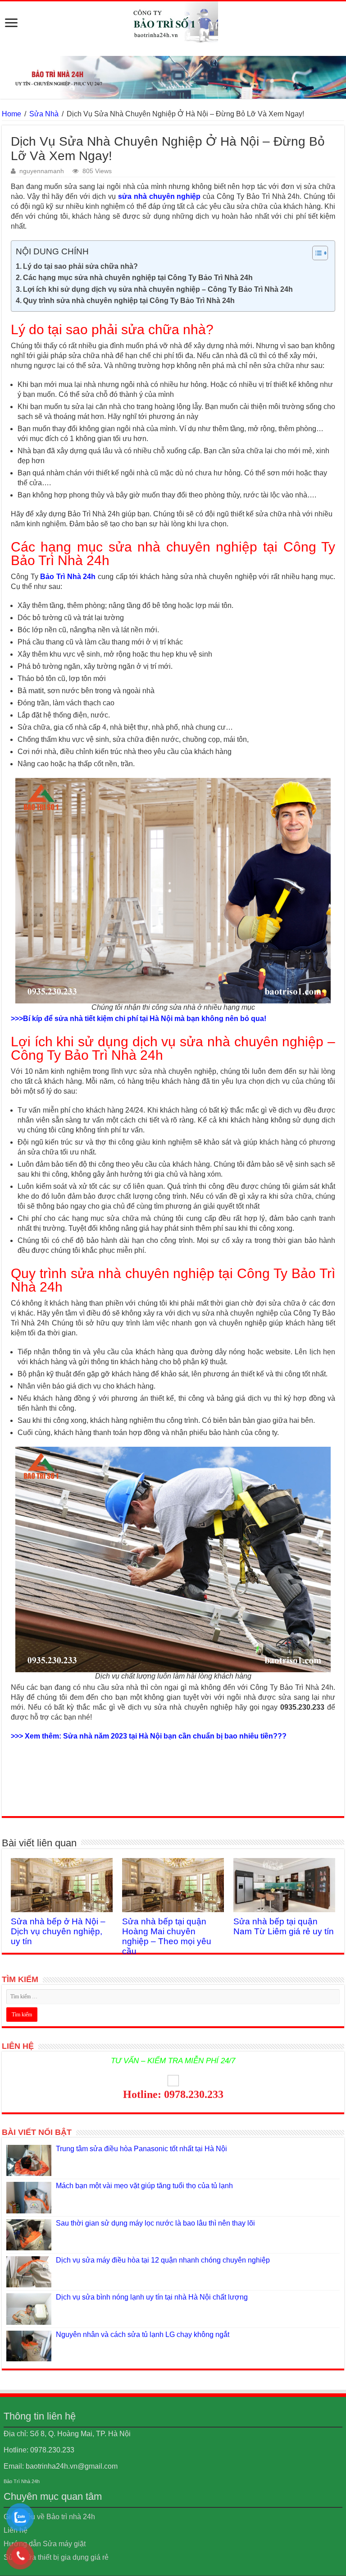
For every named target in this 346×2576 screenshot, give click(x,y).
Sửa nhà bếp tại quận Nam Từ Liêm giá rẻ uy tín (284, 1926)
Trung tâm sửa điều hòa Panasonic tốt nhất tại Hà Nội (141, 2149)
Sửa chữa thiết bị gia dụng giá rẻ (56, 2557)
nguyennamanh (42, 171)
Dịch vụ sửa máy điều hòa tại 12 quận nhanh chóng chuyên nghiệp (163, 2260)
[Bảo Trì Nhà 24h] (173, 23)
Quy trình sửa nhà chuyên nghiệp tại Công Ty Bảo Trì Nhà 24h (129, 301)
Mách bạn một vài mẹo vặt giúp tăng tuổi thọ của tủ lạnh (144, 2186)
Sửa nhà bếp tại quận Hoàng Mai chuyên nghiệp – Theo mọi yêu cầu (167, 1936)
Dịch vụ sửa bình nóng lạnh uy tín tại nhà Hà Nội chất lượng (152, 2297)
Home (11, 114)
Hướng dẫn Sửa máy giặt (45, 2544)
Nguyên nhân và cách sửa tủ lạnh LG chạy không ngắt (143, 2334)
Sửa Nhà (44, 114)
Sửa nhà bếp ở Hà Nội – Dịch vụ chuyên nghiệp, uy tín (58, 1931)
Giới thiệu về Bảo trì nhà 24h (49, 2517)
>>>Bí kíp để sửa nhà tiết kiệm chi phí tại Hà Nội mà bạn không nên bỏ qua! (139, 1019)
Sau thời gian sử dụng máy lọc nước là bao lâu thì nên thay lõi (155, 2223)
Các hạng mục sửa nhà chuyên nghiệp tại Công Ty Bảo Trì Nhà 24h (138, 278)
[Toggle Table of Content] (316, 253)
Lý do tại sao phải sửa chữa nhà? (80, 266)
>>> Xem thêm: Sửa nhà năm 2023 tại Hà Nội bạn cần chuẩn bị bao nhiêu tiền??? (149, 1736)
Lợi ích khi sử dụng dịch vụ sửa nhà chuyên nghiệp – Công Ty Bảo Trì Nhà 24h (158, 289)
